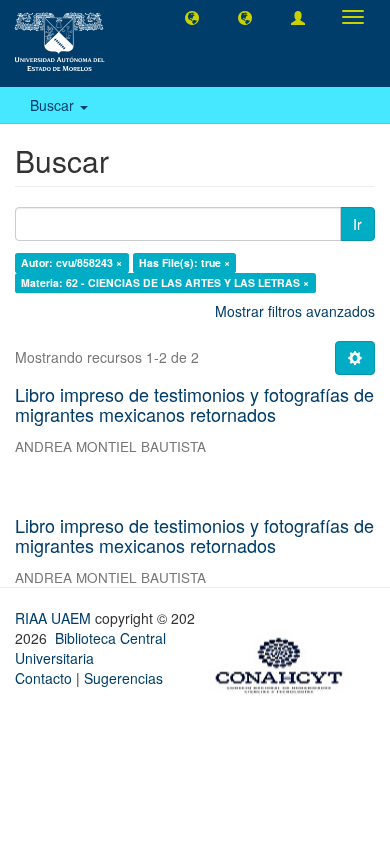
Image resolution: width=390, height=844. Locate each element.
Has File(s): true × (184, 262)
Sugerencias (123, 678)
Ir (357, 224)
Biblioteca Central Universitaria (90, 648)
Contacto (43, 678)
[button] (192, 17)
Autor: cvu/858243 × (71, 262)
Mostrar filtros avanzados (295, 311)
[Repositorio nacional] (285, 662)
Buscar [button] (54, 105)
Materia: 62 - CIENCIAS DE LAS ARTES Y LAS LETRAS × (165, 282)
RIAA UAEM (55, 618)
